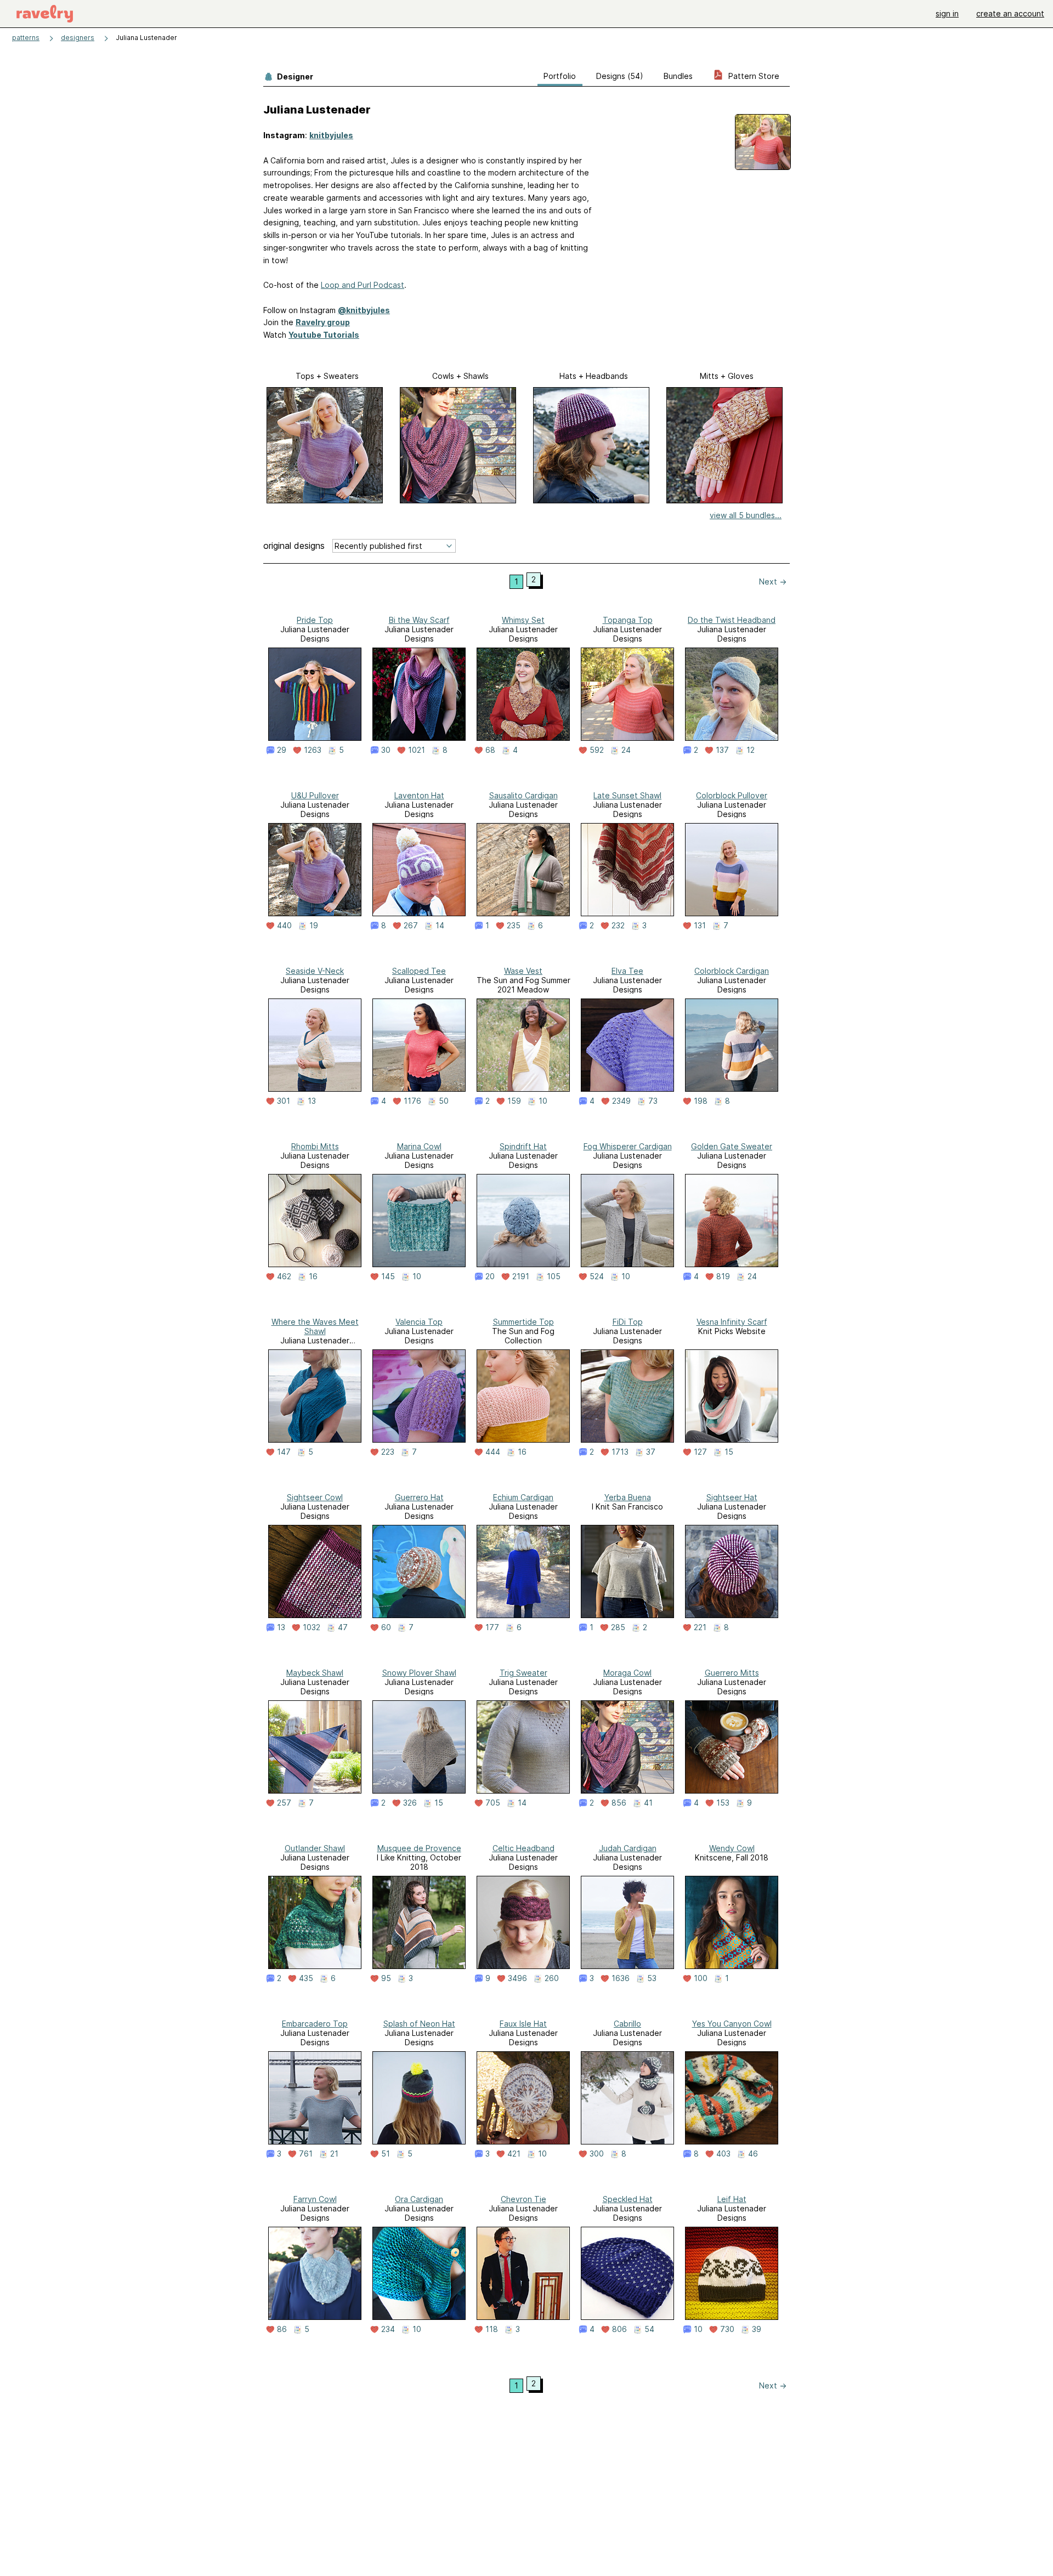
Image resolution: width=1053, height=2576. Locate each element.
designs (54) (620, 76)
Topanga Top (628, 620)
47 (343, 1627)
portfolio (560, 76)
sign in (947, 13)
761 (306, 2154)
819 (723, 1276)
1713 (620, 1452)
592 (597, 750)
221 (700, 1627)
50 (444, 1101)
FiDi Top (628, 1322)
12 (751, 750)
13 (312, 1101)
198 (701, 1101)
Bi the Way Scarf (419, 620)
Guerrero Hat (419, 1497)
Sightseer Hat (732, 1497)
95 (386, 1978)
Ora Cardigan (419, 2199)
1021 (417, 750)
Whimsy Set (523, 620)
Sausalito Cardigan (523, 795)
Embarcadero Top (315, 2024)
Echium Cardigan (523, 1497)
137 (722, 750)
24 (626, 750)
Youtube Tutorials (324, 335)
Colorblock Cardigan (732, 971)
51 (386, 2154)
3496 (517, 1978)
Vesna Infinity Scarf (732, 1322)
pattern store (753, 76)
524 (597, 1276)
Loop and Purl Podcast (363, 285)
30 (386, 750)
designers (78, 38)
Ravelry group (323, 322)
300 (597, 2154)
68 (490, 750)
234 (388, 2329)
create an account (1010, 13)
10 (543, 1101)
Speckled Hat (628, 2199)
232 (618, 926)
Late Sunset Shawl (627, 795)
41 (648, 1803)
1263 (313, 750)
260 (552, 1978)
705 (493, 1803)
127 (700, 1452)
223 (388, 1452)
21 (334, 2154)
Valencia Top (419, 1322)
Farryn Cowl (315, 2199)
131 (700, 926)
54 (649, 2329)
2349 (621, 1101)
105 (554, 1276)
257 (284, 1803)
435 (306, 1978)
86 (282, 2329)
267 (411, 926)
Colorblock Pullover (732, 795)
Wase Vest (523, 971)
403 (723, 2154)
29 (282, 750)
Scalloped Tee (419, 971)
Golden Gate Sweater (732, 1146)
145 (388, 1276)
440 (284, 926)
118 (492, 2329)
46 (753, 2154)
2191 (521, 1276)
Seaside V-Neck (315, 971)
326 (410, 1803)
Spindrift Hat (523, 1146)
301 (284, 1101)
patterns (26, 38)
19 (314, 926)
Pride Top (315, 620)
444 (493, 1452)
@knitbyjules (364, 310)
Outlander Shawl (315, 1848)
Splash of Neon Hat (419, 2024)
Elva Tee (627, 971)
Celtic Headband (523, 1848)
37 (651, 1452)
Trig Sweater (523, 1673)
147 (284, 1452)
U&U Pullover (315, 795)
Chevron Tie (523, 2199)
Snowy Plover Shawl (419, 1673)
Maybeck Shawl (315, 1673)
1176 (412, 1101)
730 (727, 2329)
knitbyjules (331, 135)
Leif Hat (732, 2199)
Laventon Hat (419, 795)
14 (440, 926)
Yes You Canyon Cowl (732, 2024)
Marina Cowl (419, 1146)
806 (619, 2329)
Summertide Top (523, 1322)
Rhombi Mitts (315, 1146)
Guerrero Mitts (732, 1673)
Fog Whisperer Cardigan (628, 1146)
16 (313, 1276)
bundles (678, 76)
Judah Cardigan (628, 1848)
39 (757, 2329)
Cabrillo (627, 2024)
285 (618, 1627)
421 (514, 2154)
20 (490, 1276)
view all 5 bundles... (746, 515)
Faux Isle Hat (523, 2024)
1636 (621, 1978)
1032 (312, 1627)
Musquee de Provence (419, 1848)
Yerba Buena (628, 1497)
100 (701, 1978)
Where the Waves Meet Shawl (315, 1326)
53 (652, 1978)
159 (514, 1101)
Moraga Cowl (627, 1673)
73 (653, 1101)
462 (284, 1276)
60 (386, 1627)
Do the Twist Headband (732, 620)
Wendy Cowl (732, 1848)
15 (729, 1452)
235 (514, 926)
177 (492, 1627)
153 (723, 1803)
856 (619, 1803)
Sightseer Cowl (315, 1497)
